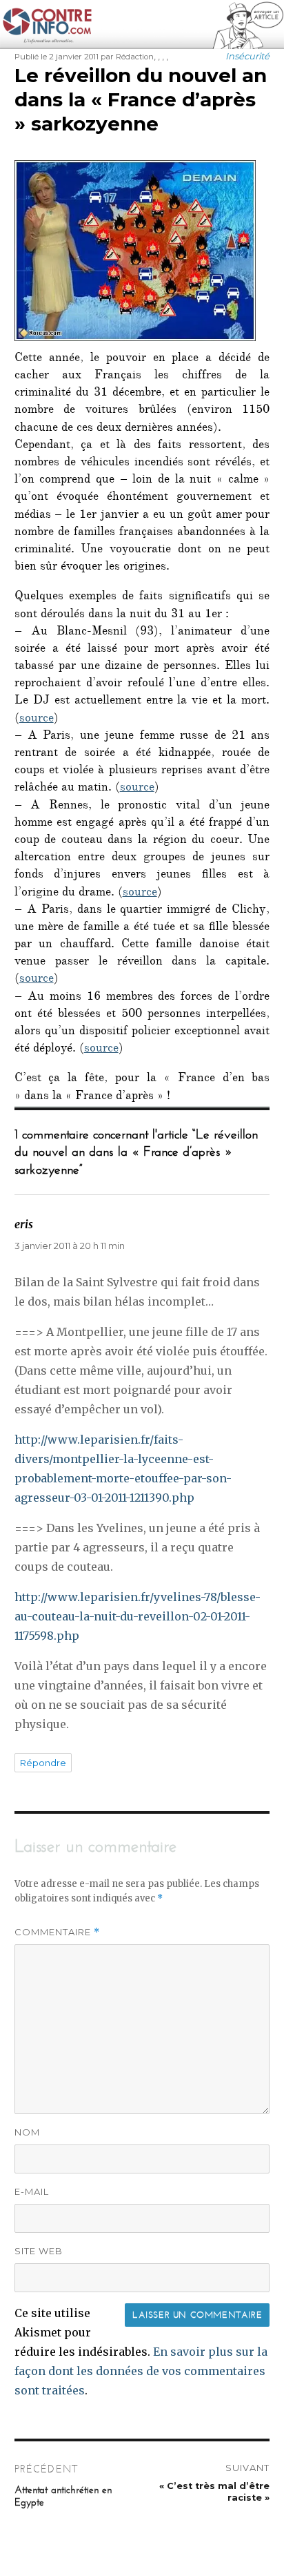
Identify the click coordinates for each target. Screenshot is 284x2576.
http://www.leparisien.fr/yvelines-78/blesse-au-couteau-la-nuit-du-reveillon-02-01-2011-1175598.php (138, 1616)
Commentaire (57, 1932)
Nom (27, 2132)
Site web (39, 2251)
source (37, 719)
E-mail (32, 2191)
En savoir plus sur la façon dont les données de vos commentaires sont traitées (141, 2371)
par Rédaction (127, 57)
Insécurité (247, 56)
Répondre (43, 1763)
